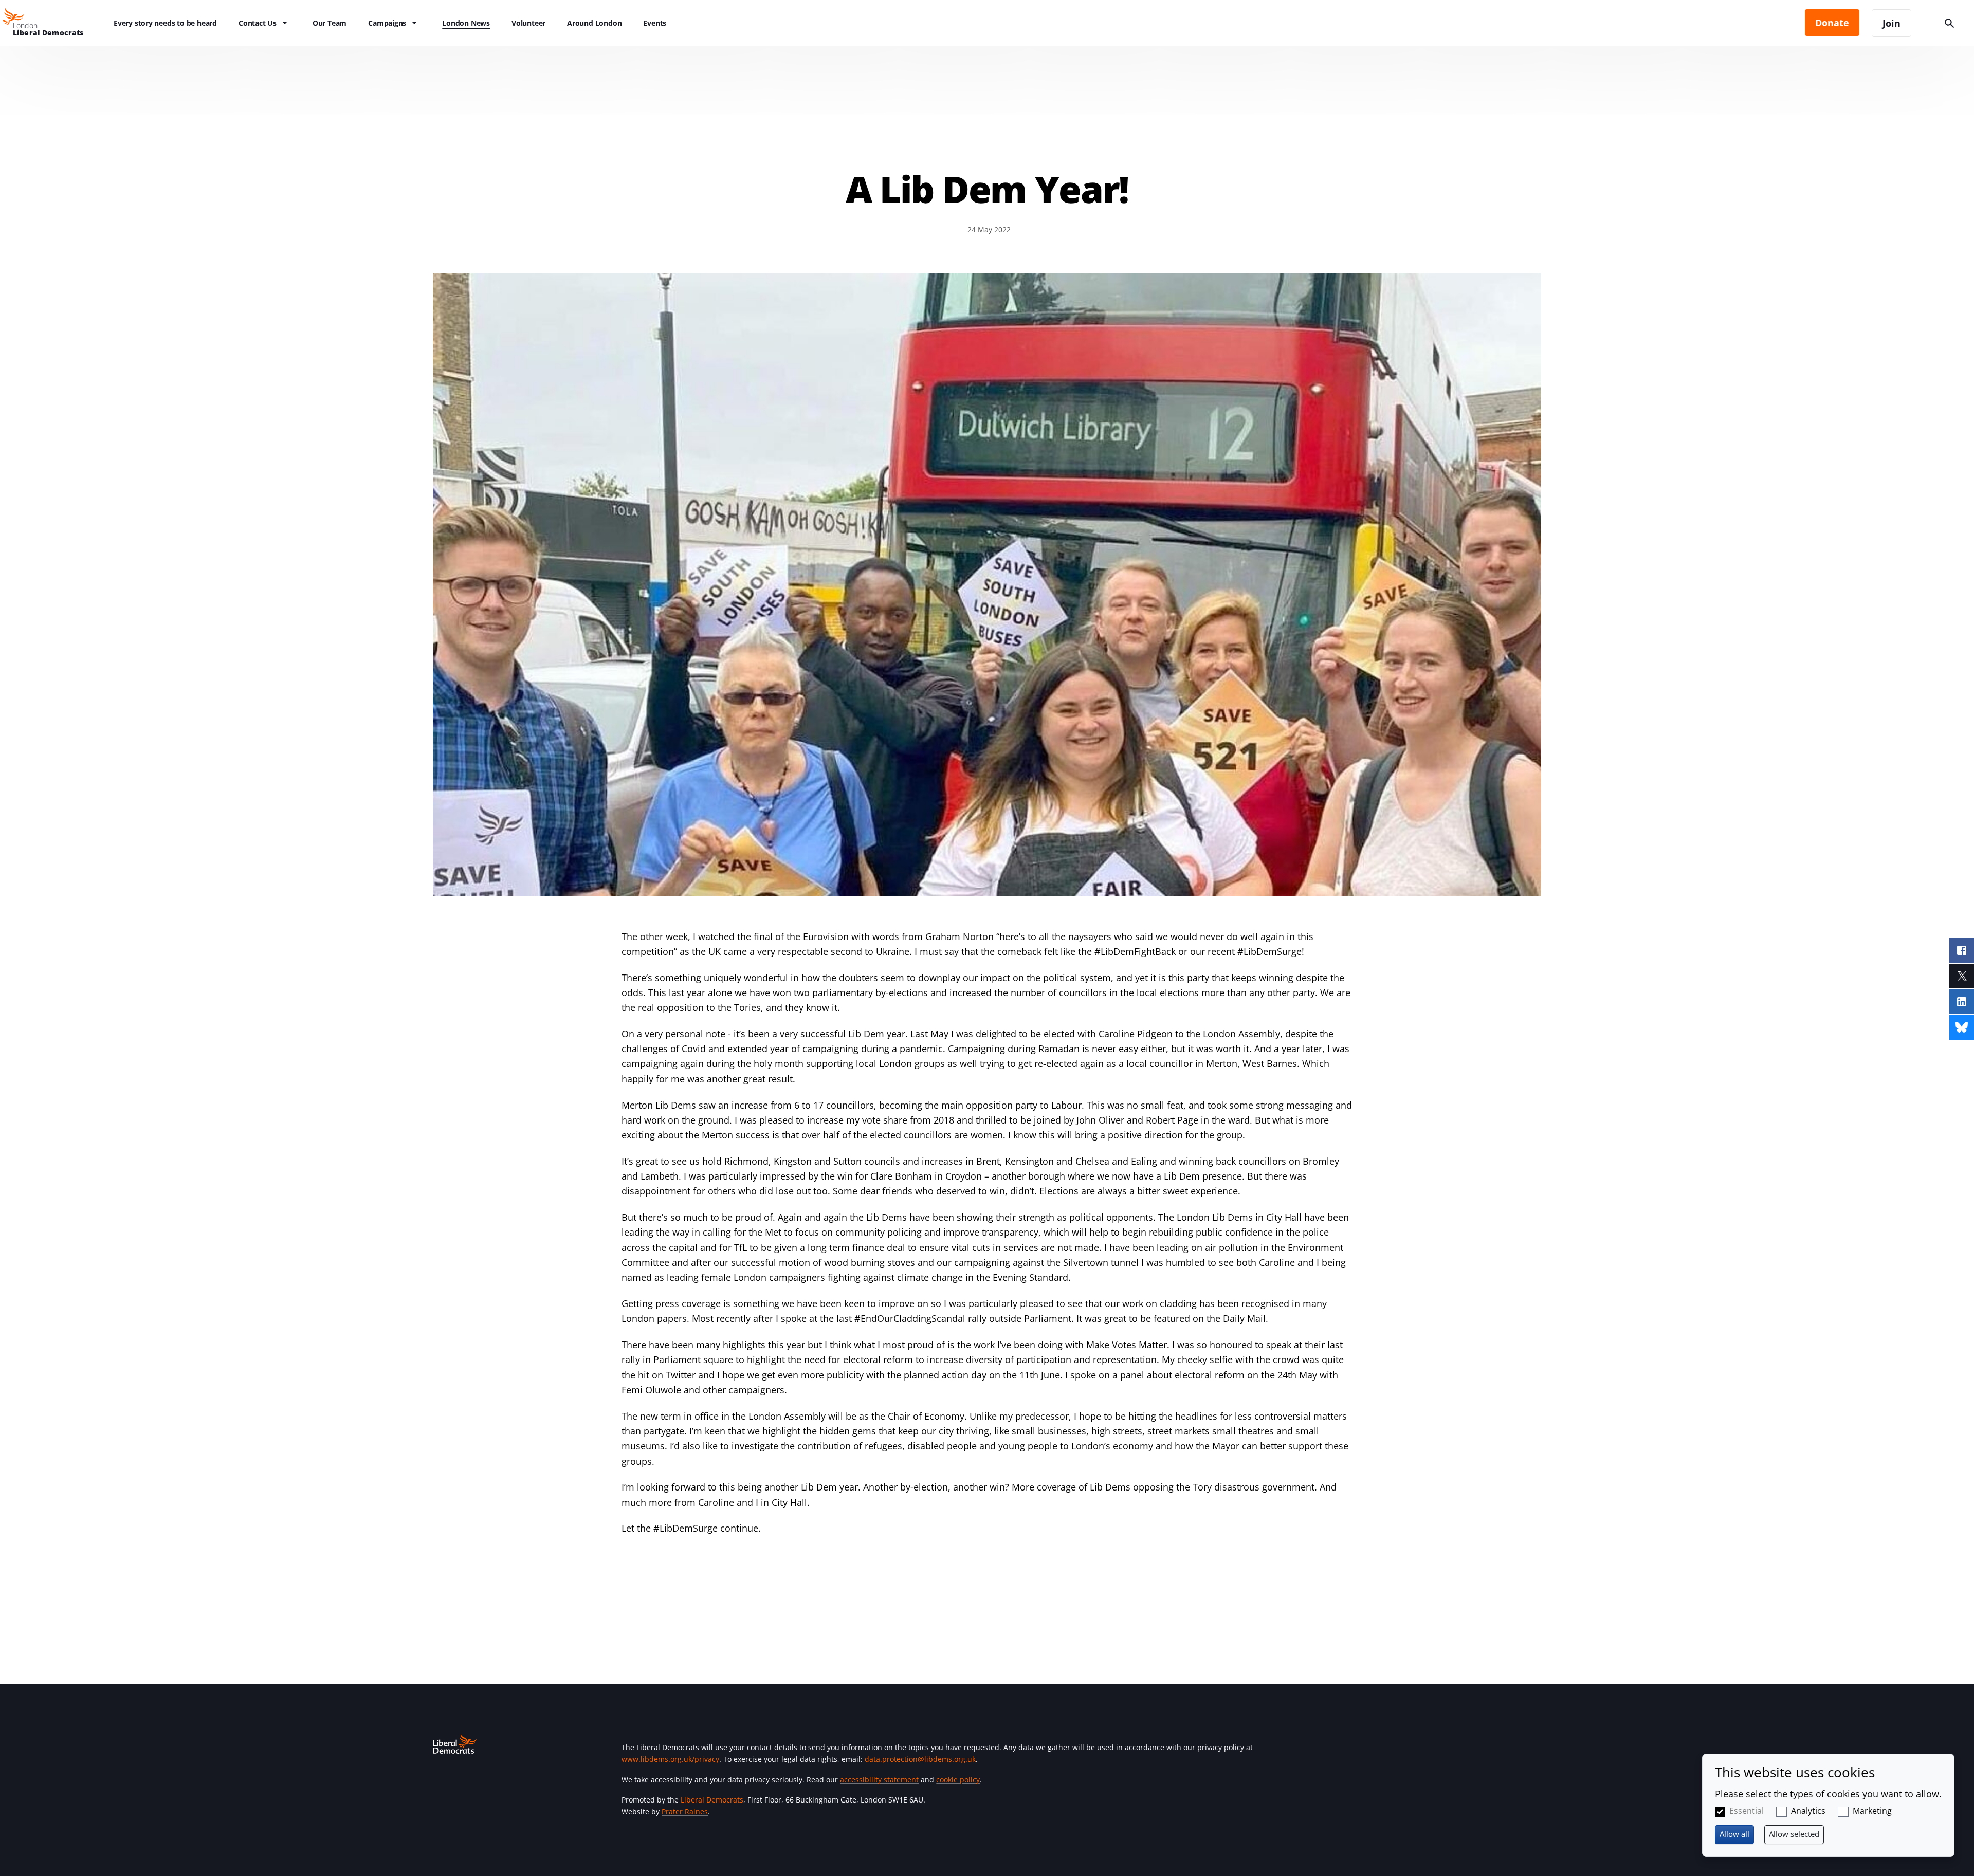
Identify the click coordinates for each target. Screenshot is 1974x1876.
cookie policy (958, 1780)
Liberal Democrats (712, 1800)
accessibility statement (879, 1780)
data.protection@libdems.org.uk (920, 1759)
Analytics (1808, 1811)
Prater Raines (685, 1811)
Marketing (1872, 1811)
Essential (1747, 1811)
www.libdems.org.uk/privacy (670, 1759)
